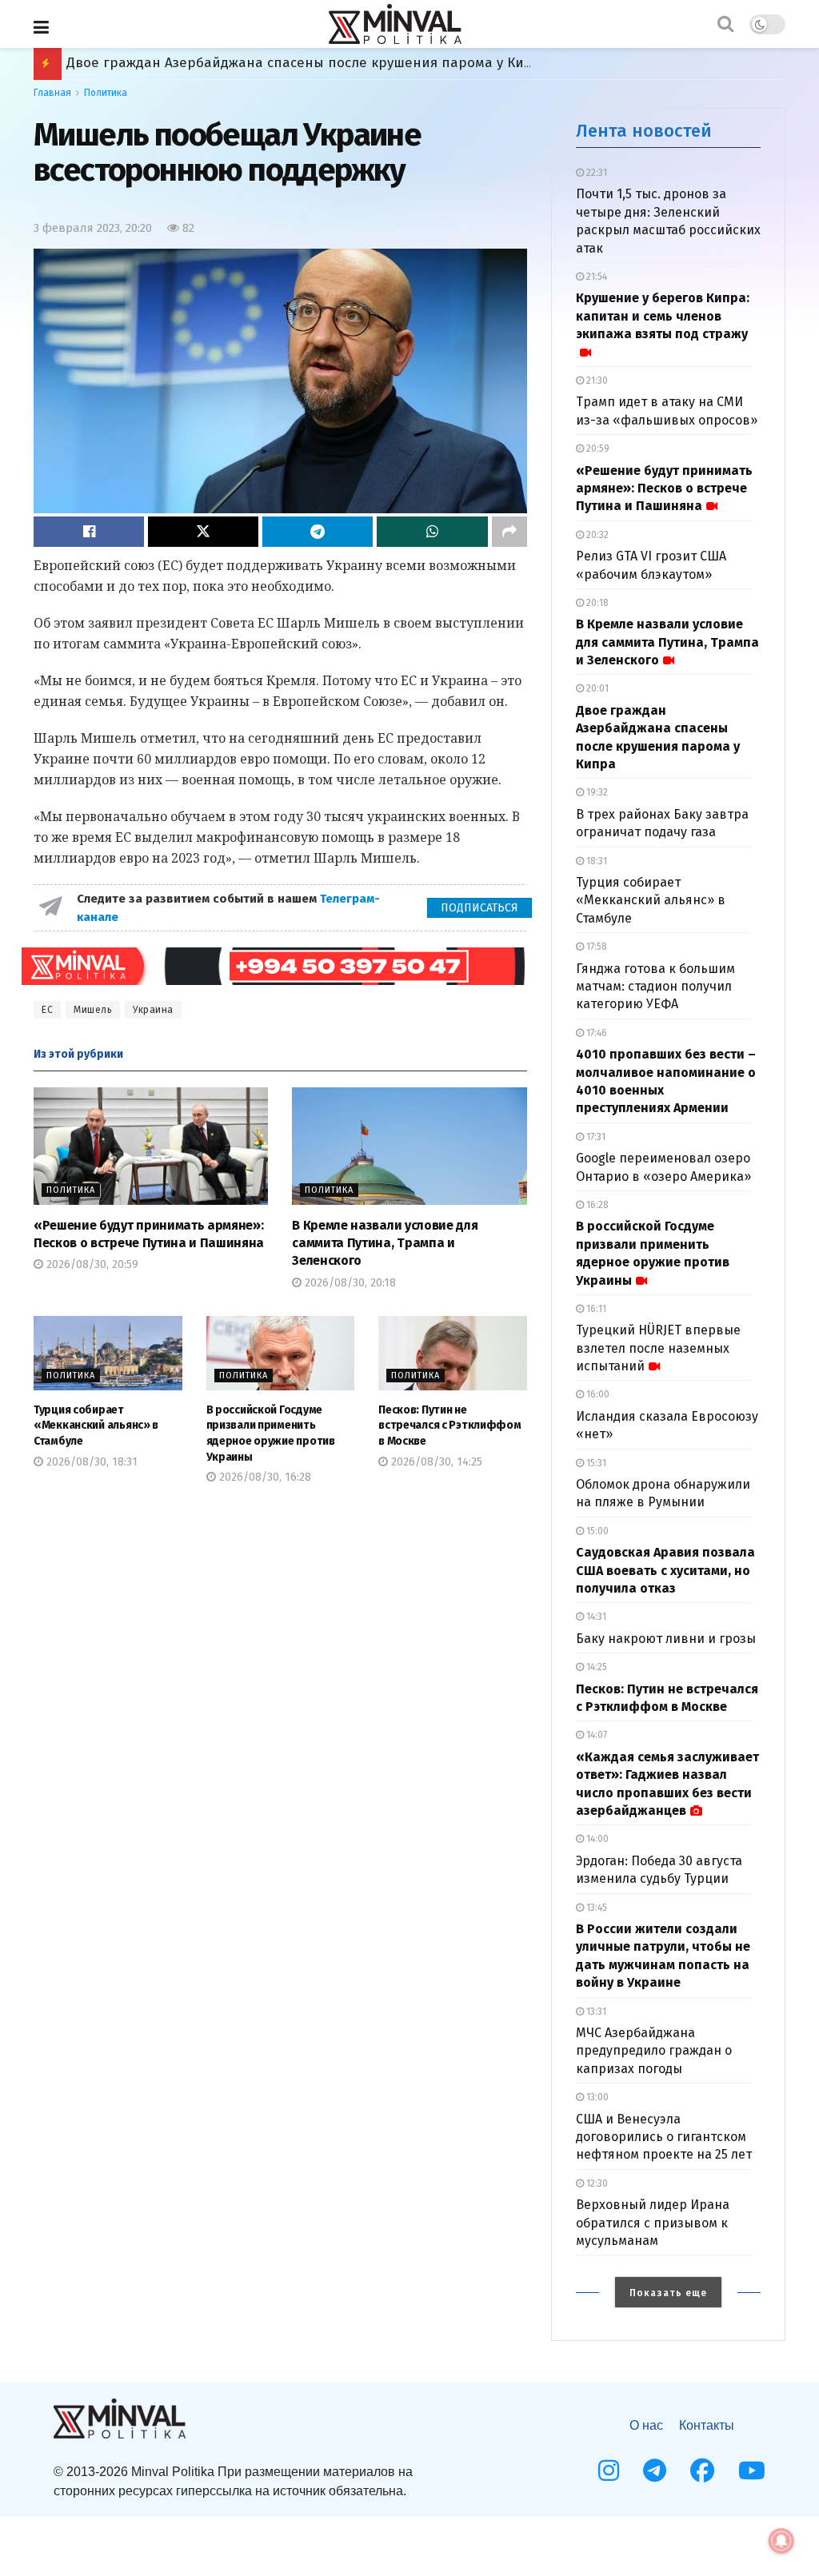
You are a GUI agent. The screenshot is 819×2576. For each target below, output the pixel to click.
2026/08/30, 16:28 (264, 1477)
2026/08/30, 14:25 (435, 1462)
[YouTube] (752, 2470)
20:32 (596, 535)
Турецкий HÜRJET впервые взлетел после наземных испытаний (658, 1348)
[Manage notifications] (781, 2541)
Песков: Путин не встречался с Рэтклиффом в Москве (450, 1426)
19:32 (596, 792)
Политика (106, 93)
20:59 (597, 449)
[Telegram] (655, 2470)
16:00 (597, 1394)
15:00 (596, 1531)
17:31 (595, 1137)
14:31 (595, 1617)
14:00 (596, 1839)
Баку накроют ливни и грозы (666, 1639)
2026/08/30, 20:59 (91, 1264)
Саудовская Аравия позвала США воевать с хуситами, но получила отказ (665, 1570)
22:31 (595, 173)
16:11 (595, 1309)
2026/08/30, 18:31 (90, 1462)
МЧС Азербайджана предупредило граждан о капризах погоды (654, 2051)
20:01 (596, 688)
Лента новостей (644, 131)
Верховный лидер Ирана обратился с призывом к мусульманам (653, 2223)
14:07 (595, 1735)
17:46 (595, 1033)
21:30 (596, 381)
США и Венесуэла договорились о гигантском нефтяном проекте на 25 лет (664, 2137)
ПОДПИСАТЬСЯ (479, 908)
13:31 (595, 2012)
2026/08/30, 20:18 (349, 1283)
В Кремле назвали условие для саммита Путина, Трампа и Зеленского (385, 1243)
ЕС (47, 1010)
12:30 (596, 2183)
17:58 (595, 947)
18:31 (595, 861)
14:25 (595, 1667)
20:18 (596, 603)
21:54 (595, 277)
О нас (646, 2425)
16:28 (596, 1205)
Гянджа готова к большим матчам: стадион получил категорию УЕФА (655, 987)
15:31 (595, 1463)
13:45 (595, 1908)
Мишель (93, 1010)
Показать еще (668, 2293)
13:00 (596, 2097)
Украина (153, 1010)
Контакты (707, 2425)
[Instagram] (609, 2470)
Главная (52, 93)
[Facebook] (702, 2470)
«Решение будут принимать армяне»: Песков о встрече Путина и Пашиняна (664, 488)
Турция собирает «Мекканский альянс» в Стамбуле (237, 63)
